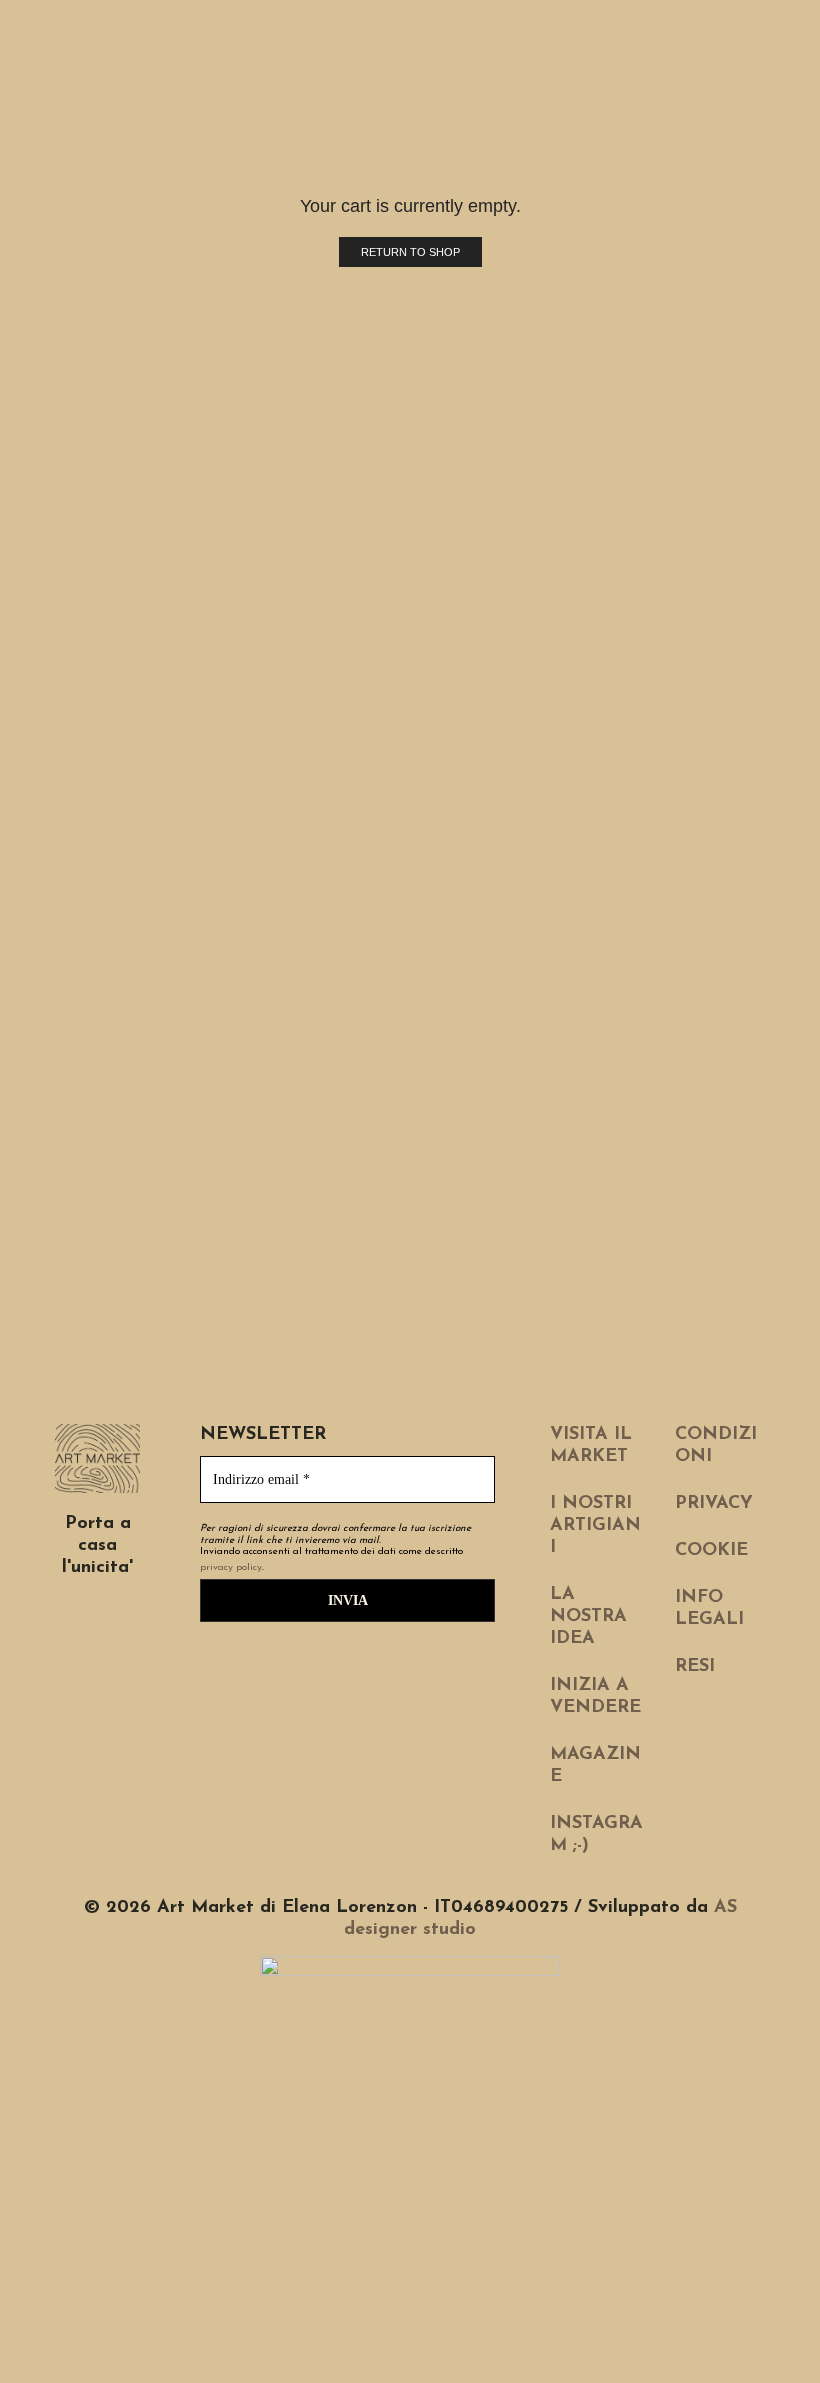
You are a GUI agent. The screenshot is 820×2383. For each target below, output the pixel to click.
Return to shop (410, 252)
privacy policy (231, 1567)
